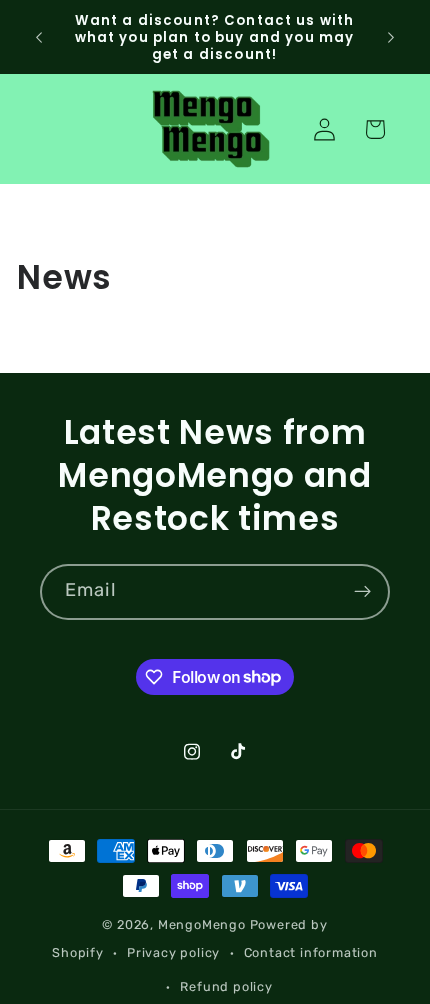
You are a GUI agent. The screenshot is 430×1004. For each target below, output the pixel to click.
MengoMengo (202, 924)
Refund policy (226, 986)
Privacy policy (173, 952)
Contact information (311, 952)
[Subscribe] (362, 592)
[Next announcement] (391, 37)
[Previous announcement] (39, 37)
